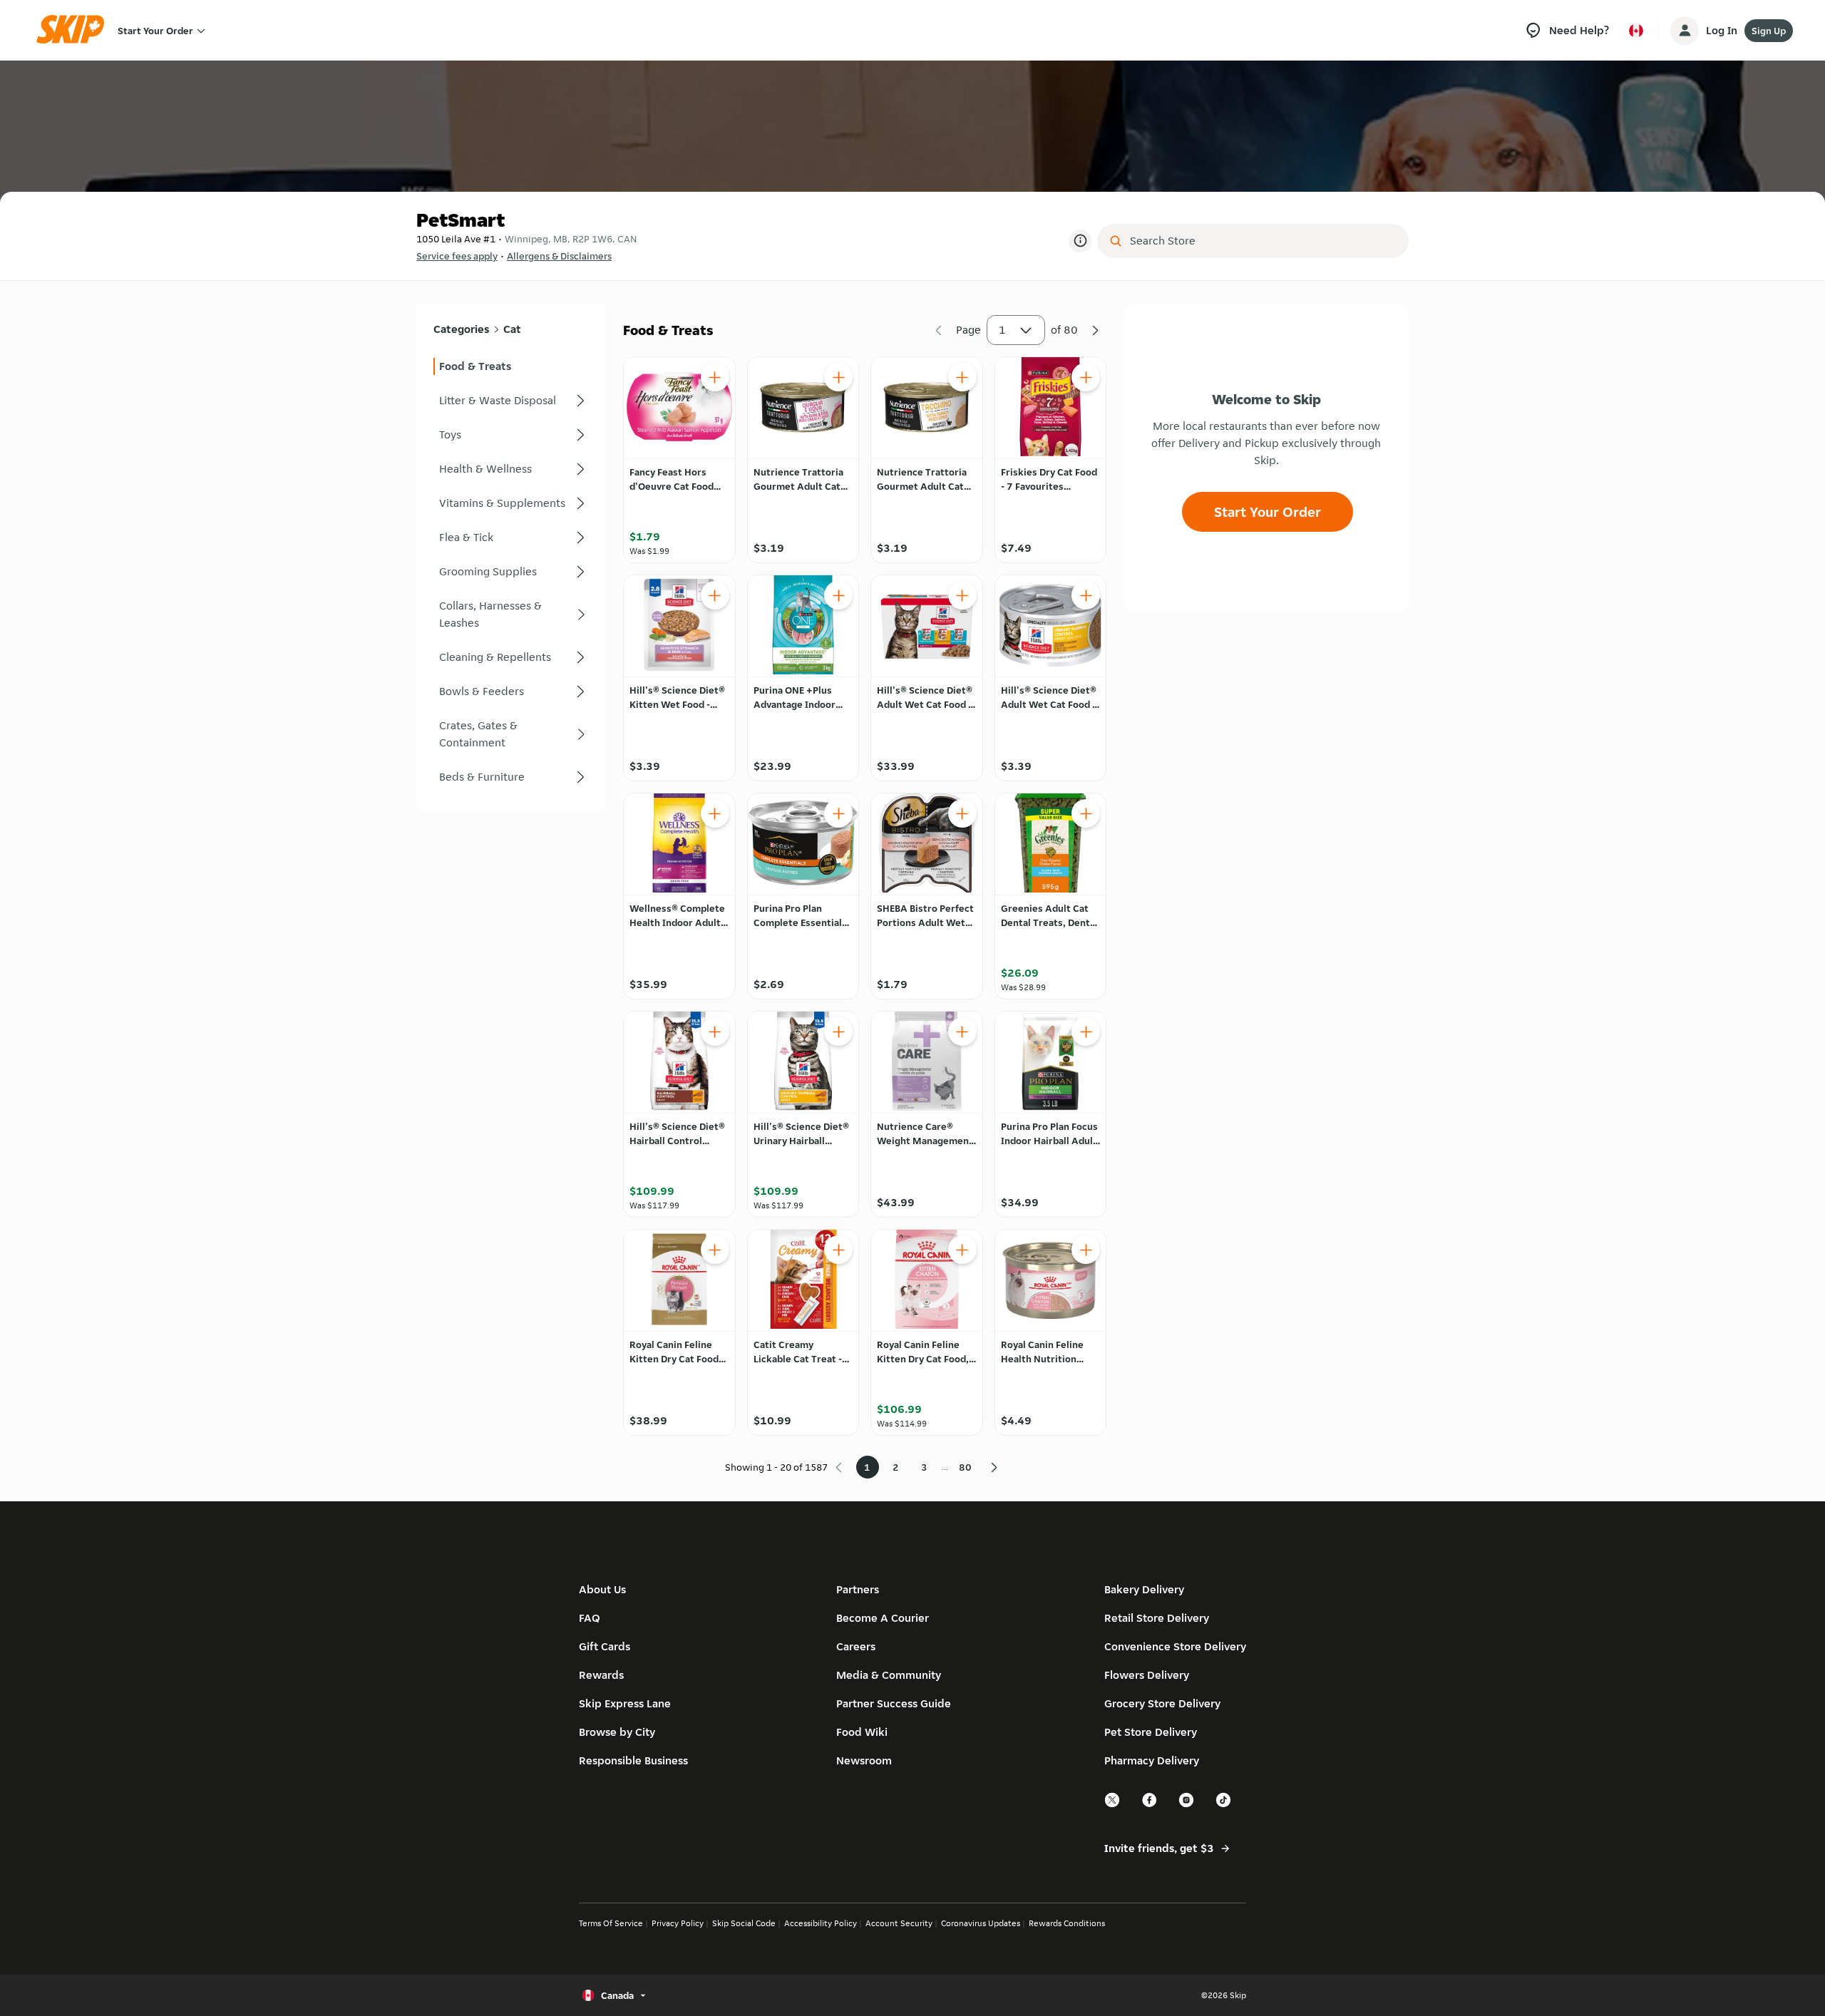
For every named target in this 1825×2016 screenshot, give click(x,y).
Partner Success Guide (894, 1703)
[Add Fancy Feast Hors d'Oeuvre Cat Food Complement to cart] (715, 377)
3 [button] (924, 1467)
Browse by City (617, 1732)
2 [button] (896, 1467)
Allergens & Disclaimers (559, 256)
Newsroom (864, 1760)
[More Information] (1080, 241)
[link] (511, 366)
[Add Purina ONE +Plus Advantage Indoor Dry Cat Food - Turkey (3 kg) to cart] (838, 595)
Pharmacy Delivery (1152, 1760)
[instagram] (1187, 1805)
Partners (858, 1589)
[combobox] (1263, 241)
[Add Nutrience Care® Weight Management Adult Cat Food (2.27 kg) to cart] (962, 1032)
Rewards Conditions (1067, 1923)
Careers (856, 1646)
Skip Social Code (744, 1923)
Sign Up (1769, 31)
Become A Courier (883, 1618)
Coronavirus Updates (981, 1923)
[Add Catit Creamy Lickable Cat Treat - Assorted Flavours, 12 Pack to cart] (838, 1250)
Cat (512, 329)
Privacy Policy (678, 1923)
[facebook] (1150, 1805)
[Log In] (1685, 31)
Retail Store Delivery (1157, 1618)
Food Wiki (862, 1732)
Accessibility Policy (821, 1923)
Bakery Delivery (1144, 1589)
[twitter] (1113, 1805)
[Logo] (75, 30)
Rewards (601, 1675)
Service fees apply (457, 256)
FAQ (590, 1618)
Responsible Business (633, 1760)
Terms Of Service (611, 1923)
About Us (602, 1589)
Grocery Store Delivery (1162, 1703)
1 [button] (1002, 330)
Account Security (899, 1923)
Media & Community (889, 1675)
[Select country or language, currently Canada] (1636, 31)
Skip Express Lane (625, 1703)
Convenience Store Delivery (1175, 1646)
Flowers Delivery (1147, 1675)
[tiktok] (1224, 1805)
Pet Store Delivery (1151, 1732)
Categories (461, 329)
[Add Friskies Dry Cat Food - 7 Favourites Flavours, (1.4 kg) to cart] (1086, 377)
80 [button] (965, 1467)
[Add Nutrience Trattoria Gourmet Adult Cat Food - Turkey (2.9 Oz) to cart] (962, 377)
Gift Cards (605, 1646)
